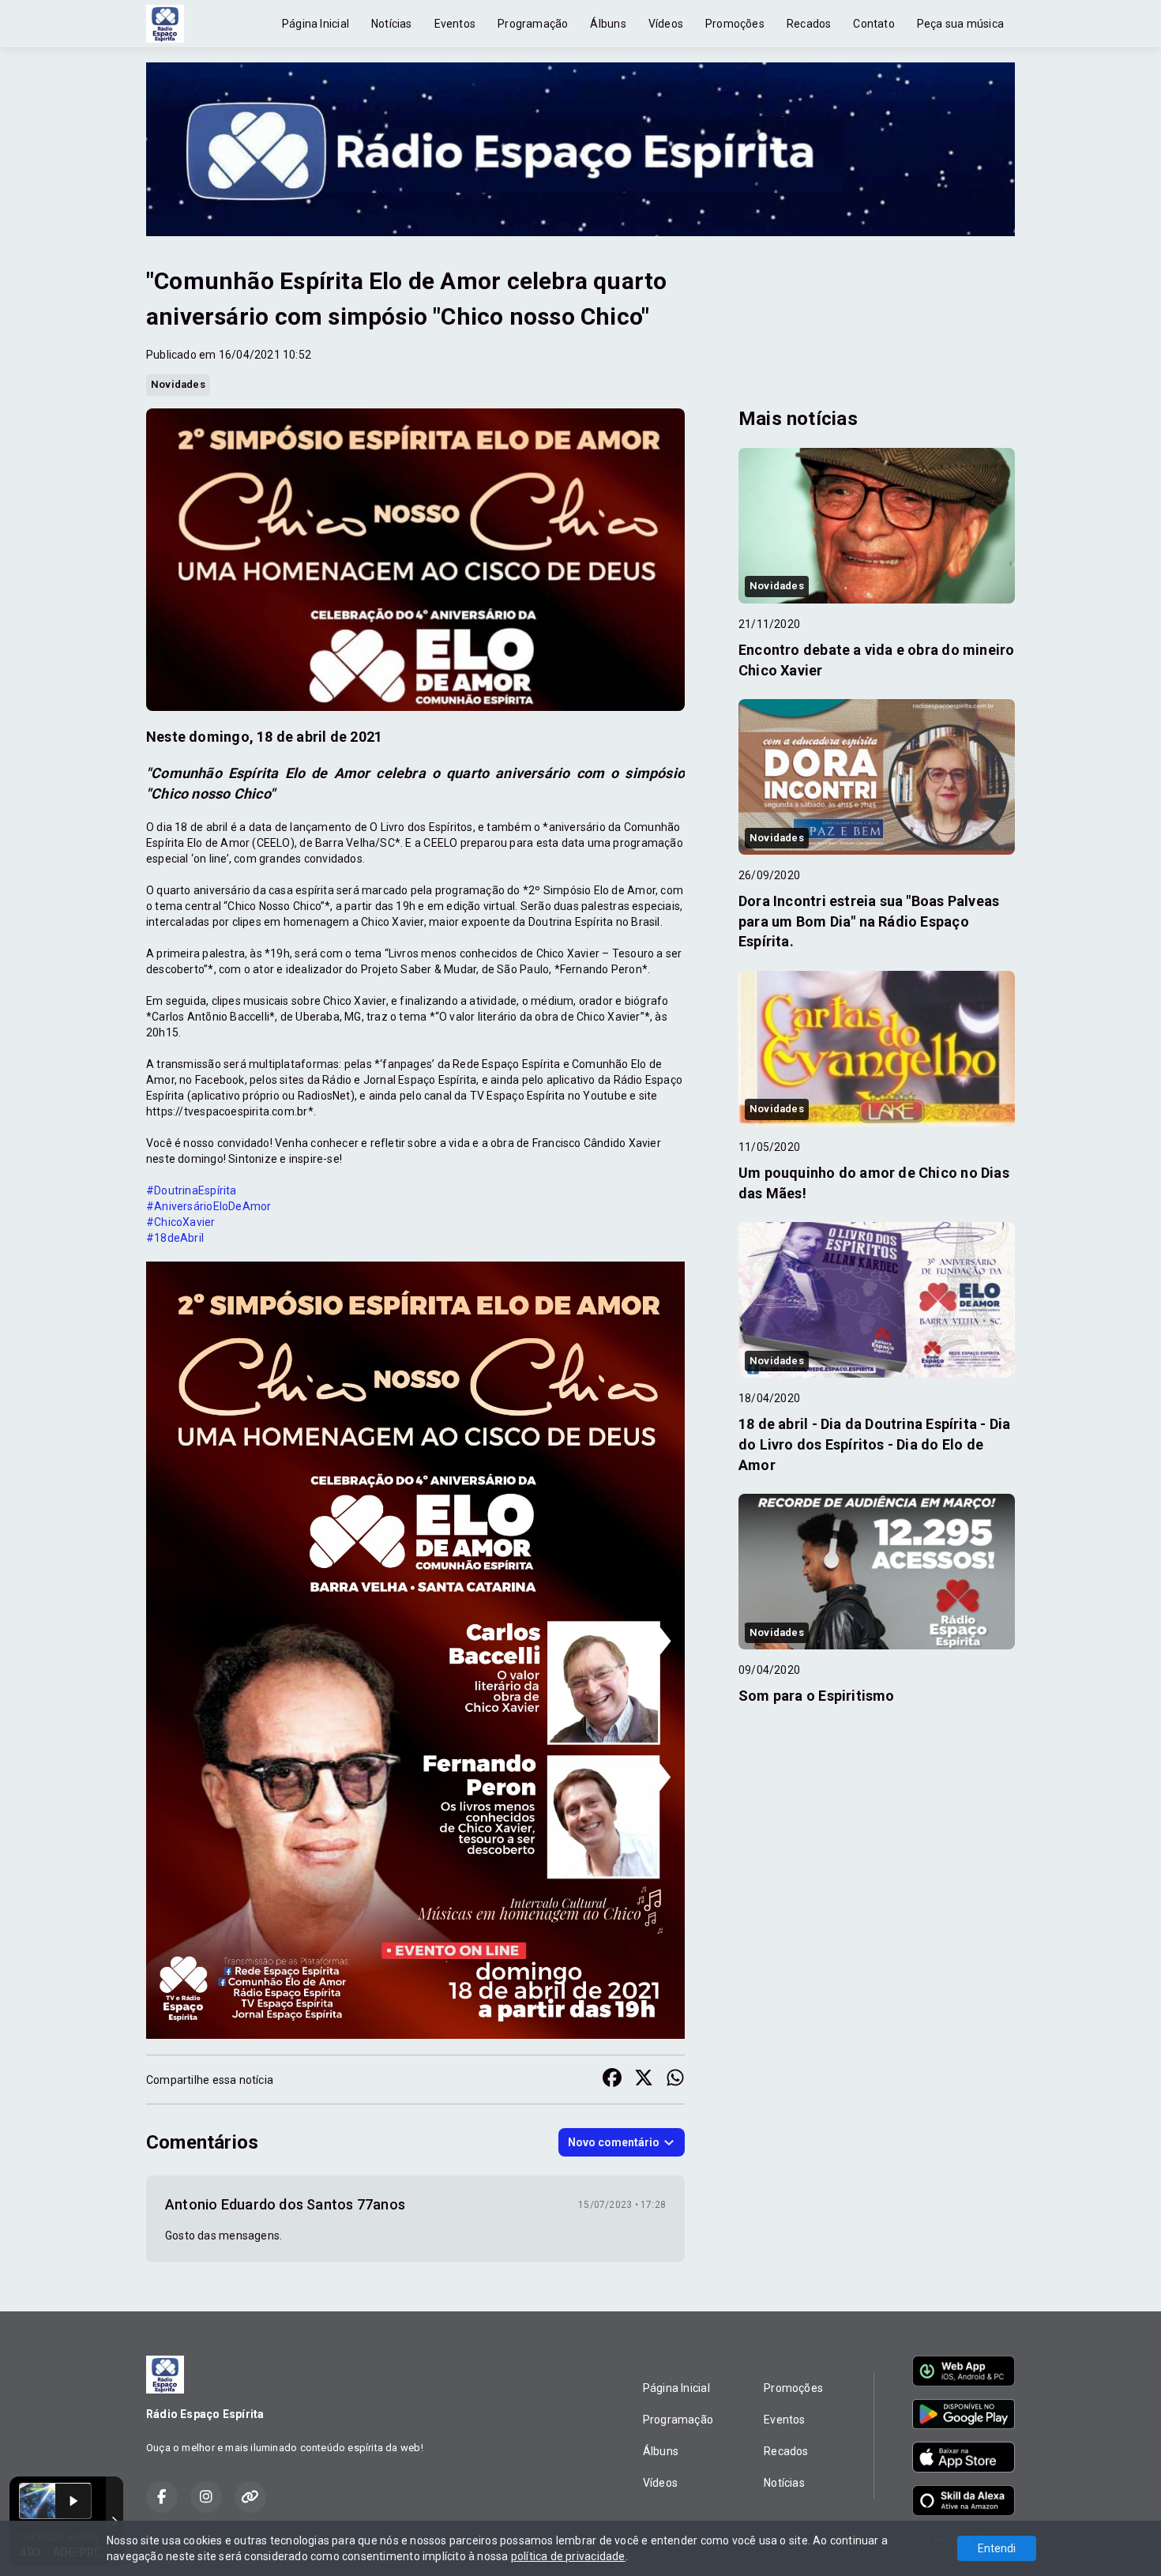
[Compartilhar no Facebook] (612, 2080)
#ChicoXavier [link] (181, 1222)
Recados (809, 24)
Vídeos (666, 24)
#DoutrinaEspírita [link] (192, 1190)
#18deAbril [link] (175, 1238)
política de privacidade (568, 2556)
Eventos (455, 24)
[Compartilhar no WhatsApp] (675, 2080)
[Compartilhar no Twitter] (644, 2080)
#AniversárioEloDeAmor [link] (209, 1206)
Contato (874, 24)
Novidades (178, 384)
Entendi (997, 2548)
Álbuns (608, 24)
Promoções (735, 24)
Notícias (392, 24)
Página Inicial (316, 24)
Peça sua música (960, 24)
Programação (533, 24)
